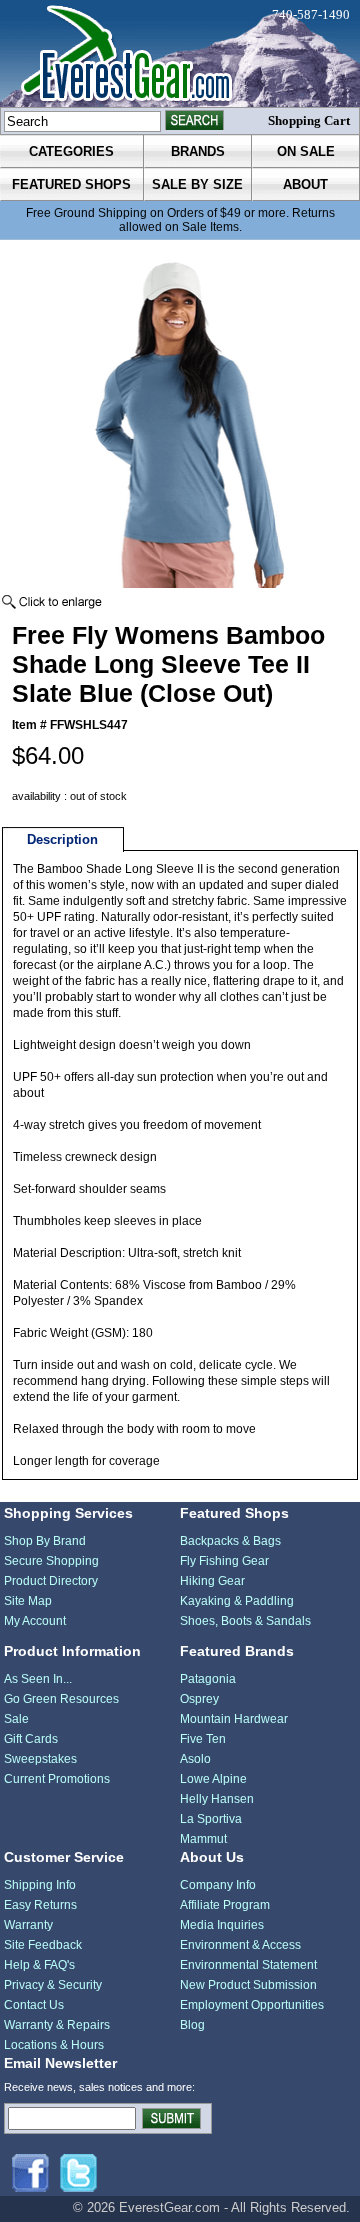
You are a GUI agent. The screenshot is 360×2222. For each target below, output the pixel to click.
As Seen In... (38, 1679)
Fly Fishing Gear (224, 1561)
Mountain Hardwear (234, 1719)
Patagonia (208, 1679)
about (305, 184)
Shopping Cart (309, 120)
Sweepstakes (40, 1759)
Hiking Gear (212, 1581)
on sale (306, 151)
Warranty (28, 1925)
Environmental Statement (248, 1965)
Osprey (199, 1699)
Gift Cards (31, 1739)
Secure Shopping (51, 1561)
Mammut (203, 1839)
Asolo (195, 1759)
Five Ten (203, 1739)
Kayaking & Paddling (237, 1601)
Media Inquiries (222, 1925)
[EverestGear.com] (180, 53)
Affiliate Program (225, 1905)
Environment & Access (240, 1945)
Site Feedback (43, 1945)
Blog (192, 2025)
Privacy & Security (53, 1985)
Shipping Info (40, 1885)
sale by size (197, 184)
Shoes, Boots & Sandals (245, 1621)
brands (198, 151)
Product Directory (51, 1581)
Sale (16, 1719)
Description (62, 839)
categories (71, 151)
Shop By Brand (45, 1541)
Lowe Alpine (213, 1779)
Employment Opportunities (252, 2005)
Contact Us (34, 2005)
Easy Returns (40, 1905)
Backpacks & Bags (230, 1541)
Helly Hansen (217, 1799)
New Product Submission (248, 1985)
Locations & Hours (54, 2045)
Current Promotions (57, 1779)
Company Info (218, 1885)
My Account (35, 1621)
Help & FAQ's (39, 1965)
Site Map (28, 1601)
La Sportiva (211, 1819)
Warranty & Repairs (57, 2025)
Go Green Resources (61, 1699)
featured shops (71, 184)
